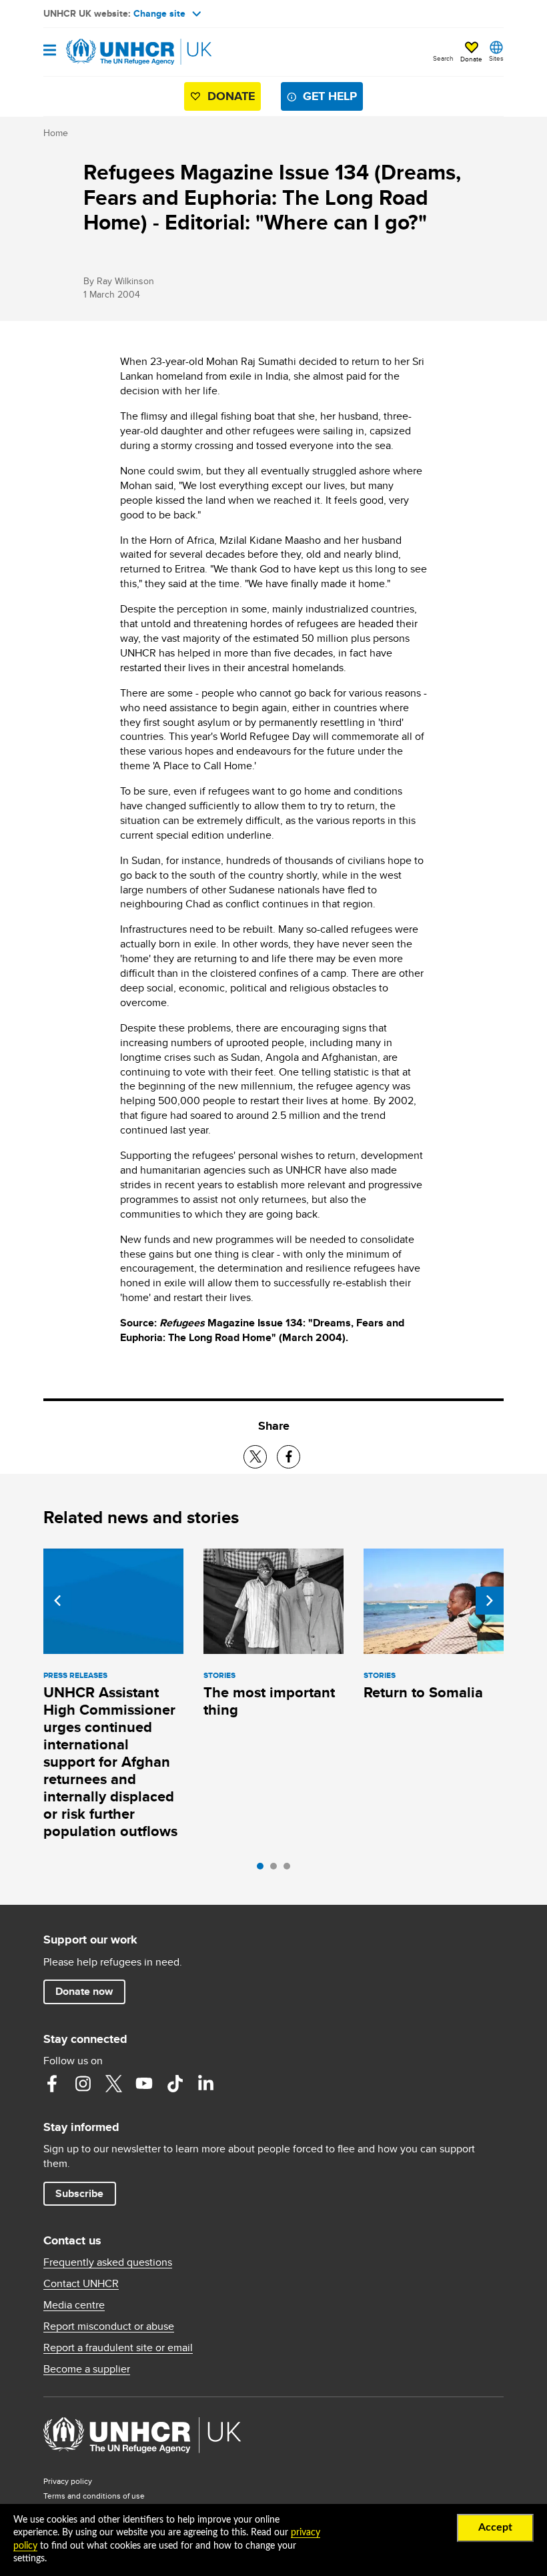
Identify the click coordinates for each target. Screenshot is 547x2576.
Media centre (74, 2305)
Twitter (113, 2084)
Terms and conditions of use (94, 2496)
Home (56, 133)
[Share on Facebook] (289, 1457)
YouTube (144, 2084)
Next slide (490, 1601)
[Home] (111, 52)
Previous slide (57, 1601)
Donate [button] (471, 59)
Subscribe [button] (79, 2193)
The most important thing (269, 1701)
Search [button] (443, 58)
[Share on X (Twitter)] (255, 1457)
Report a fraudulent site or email (118, 2348)
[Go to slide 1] (263, 1869)
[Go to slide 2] (277, 1869)
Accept (495, 2527)
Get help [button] (330, 96)
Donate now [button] (84, 1991)
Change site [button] (159, 13)
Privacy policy (68, 2481)
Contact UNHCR (81, 2284)
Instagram (83, 2084)
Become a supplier (87, 2369)
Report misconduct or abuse (109, 2326)
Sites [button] (496, 58)
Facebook (52, 2084)
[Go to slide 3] (290, 1869)
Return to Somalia (423, 1692)
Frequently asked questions (108, 2262)
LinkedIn (205, 2084)
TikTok (175, 2084)
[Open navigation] (50, 51)
